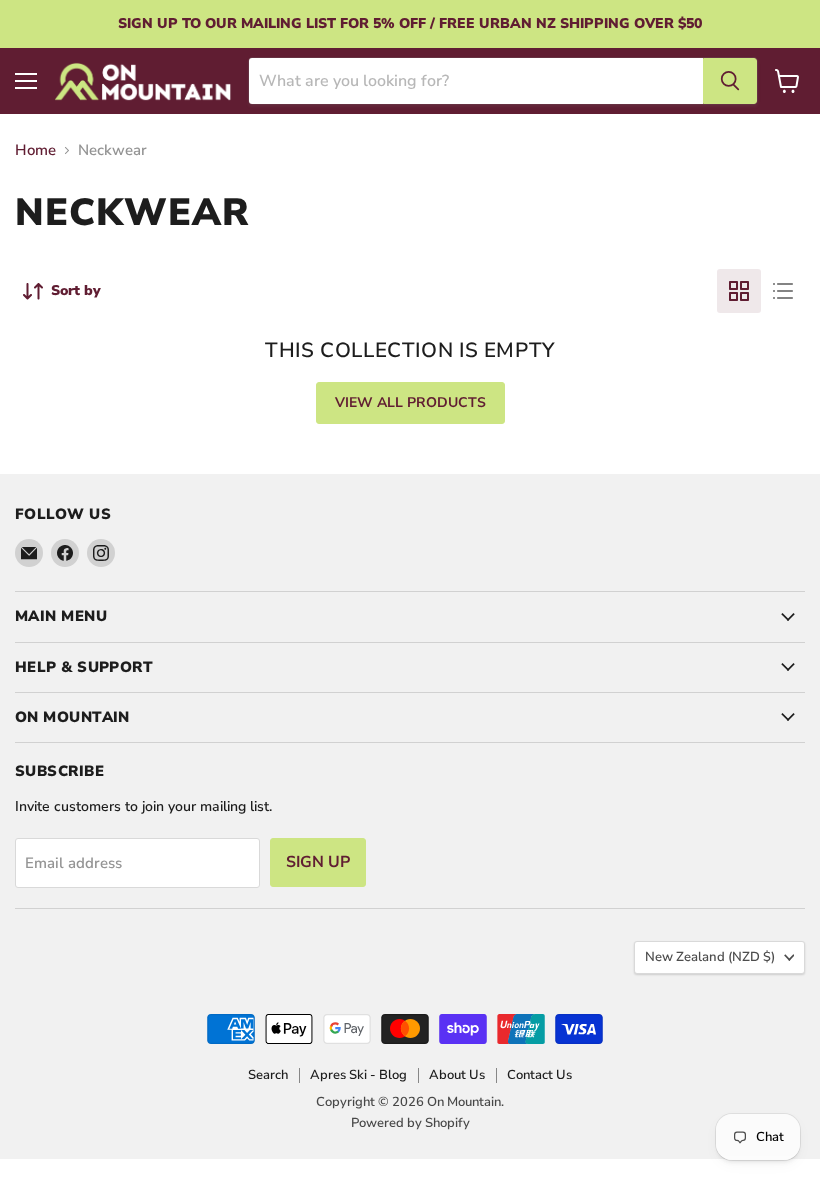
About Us (457, 1075)
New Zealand (710, 957)
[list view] (783, 291)
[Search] (730, 81)
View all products (410, 402)
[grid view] (739, 291)
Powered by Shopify (410, 1123)
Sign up (318, 862)
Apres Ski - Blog (358, 1075)
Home (35, 150)
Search (268, 1075)
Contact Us (539, 1075)
